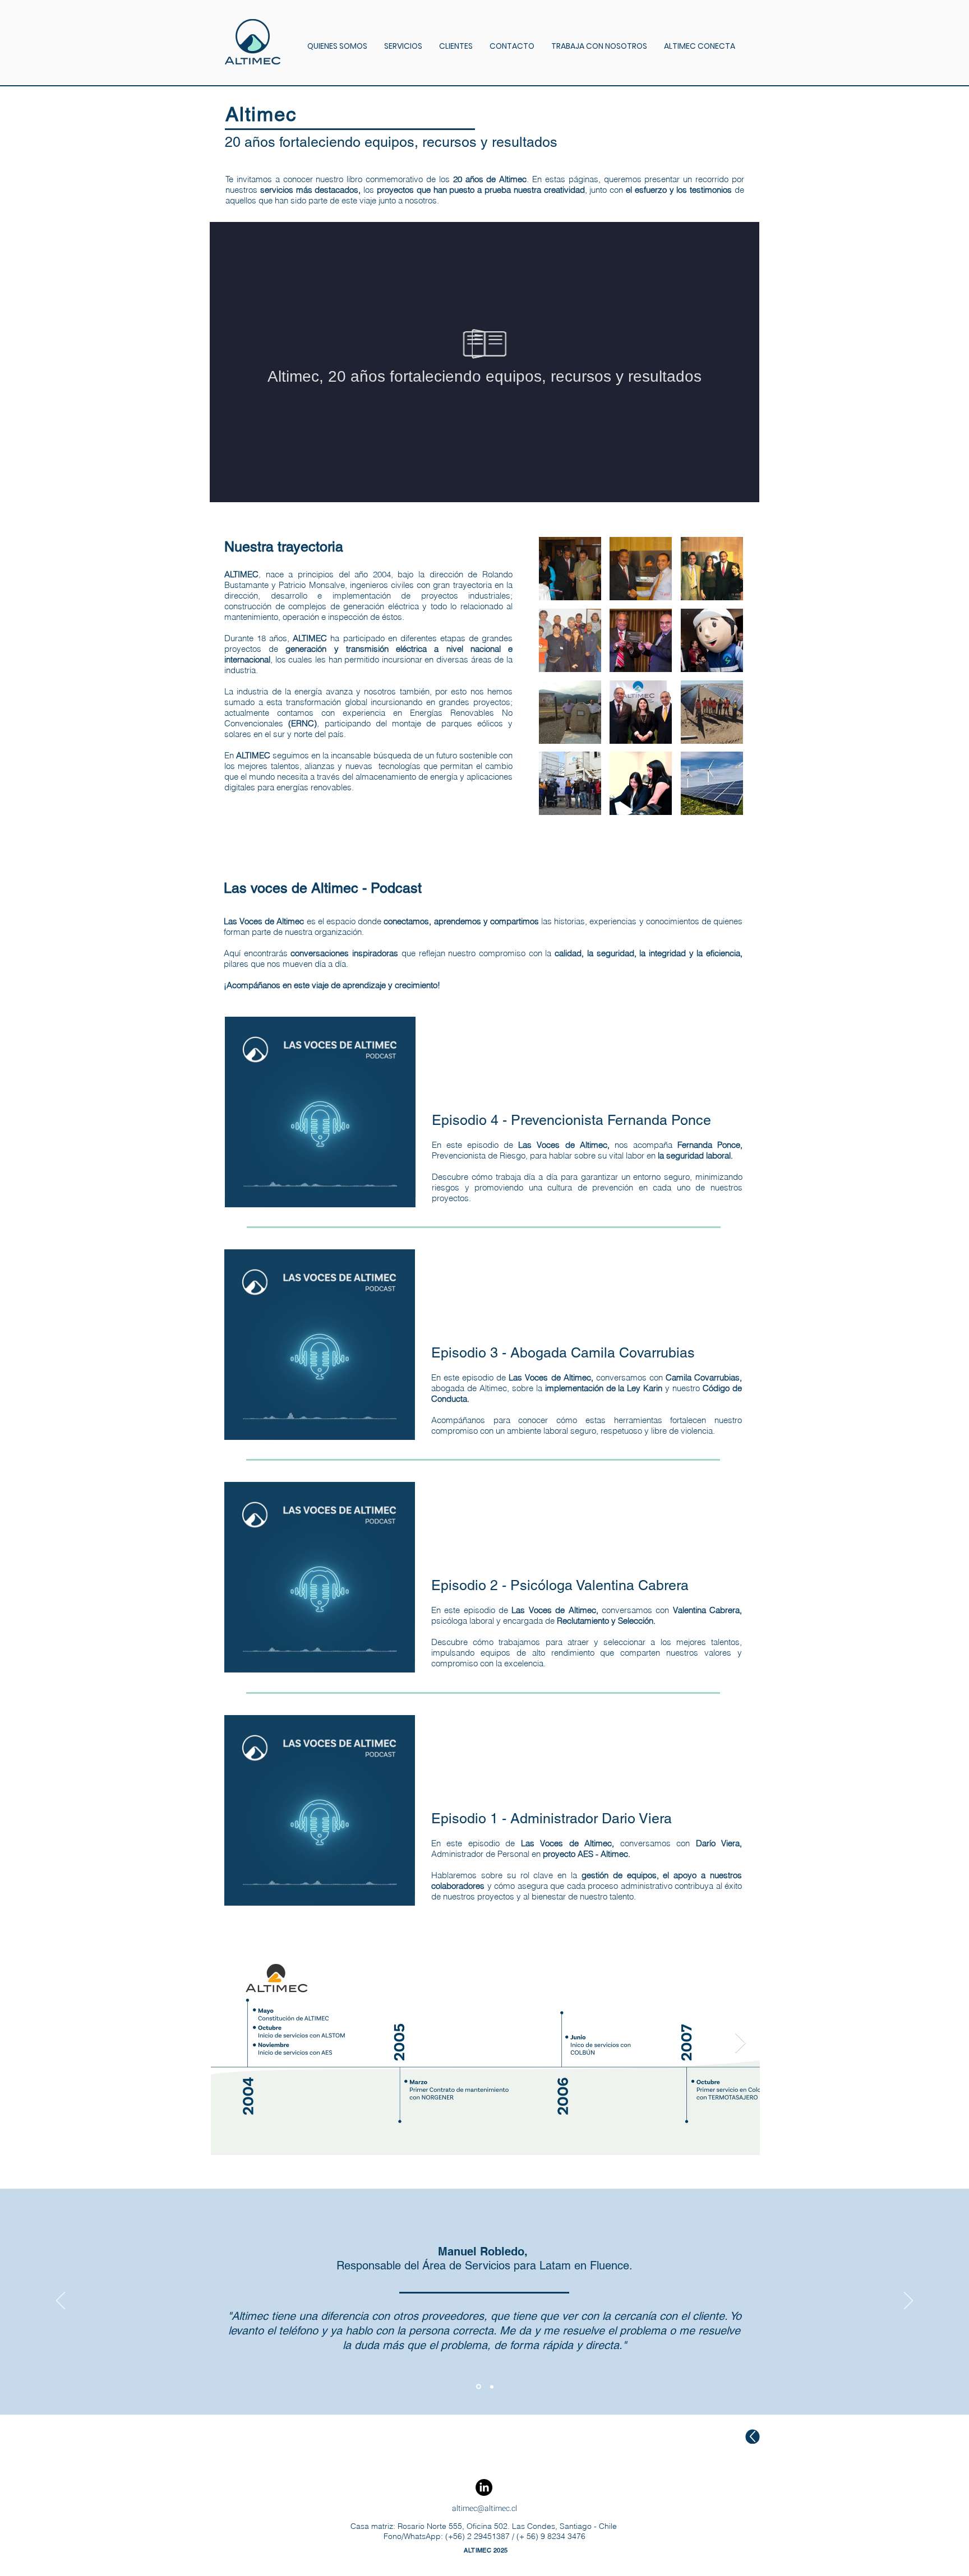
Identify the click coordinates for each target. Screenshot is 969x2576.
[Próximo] (908, 2301)
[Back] (753, 2437)
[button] (337, 46)
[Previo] (61, 2301)
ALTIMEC (253, 755)
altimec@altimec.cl (484, 2508)
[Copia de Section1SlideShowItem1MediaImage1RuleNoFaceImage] (491, 2387)
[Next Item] (740, 2043)
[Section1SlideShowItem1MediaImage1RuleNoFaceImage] (478, 2387)
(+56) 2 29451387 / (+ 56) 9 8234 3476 (514, 2536)
